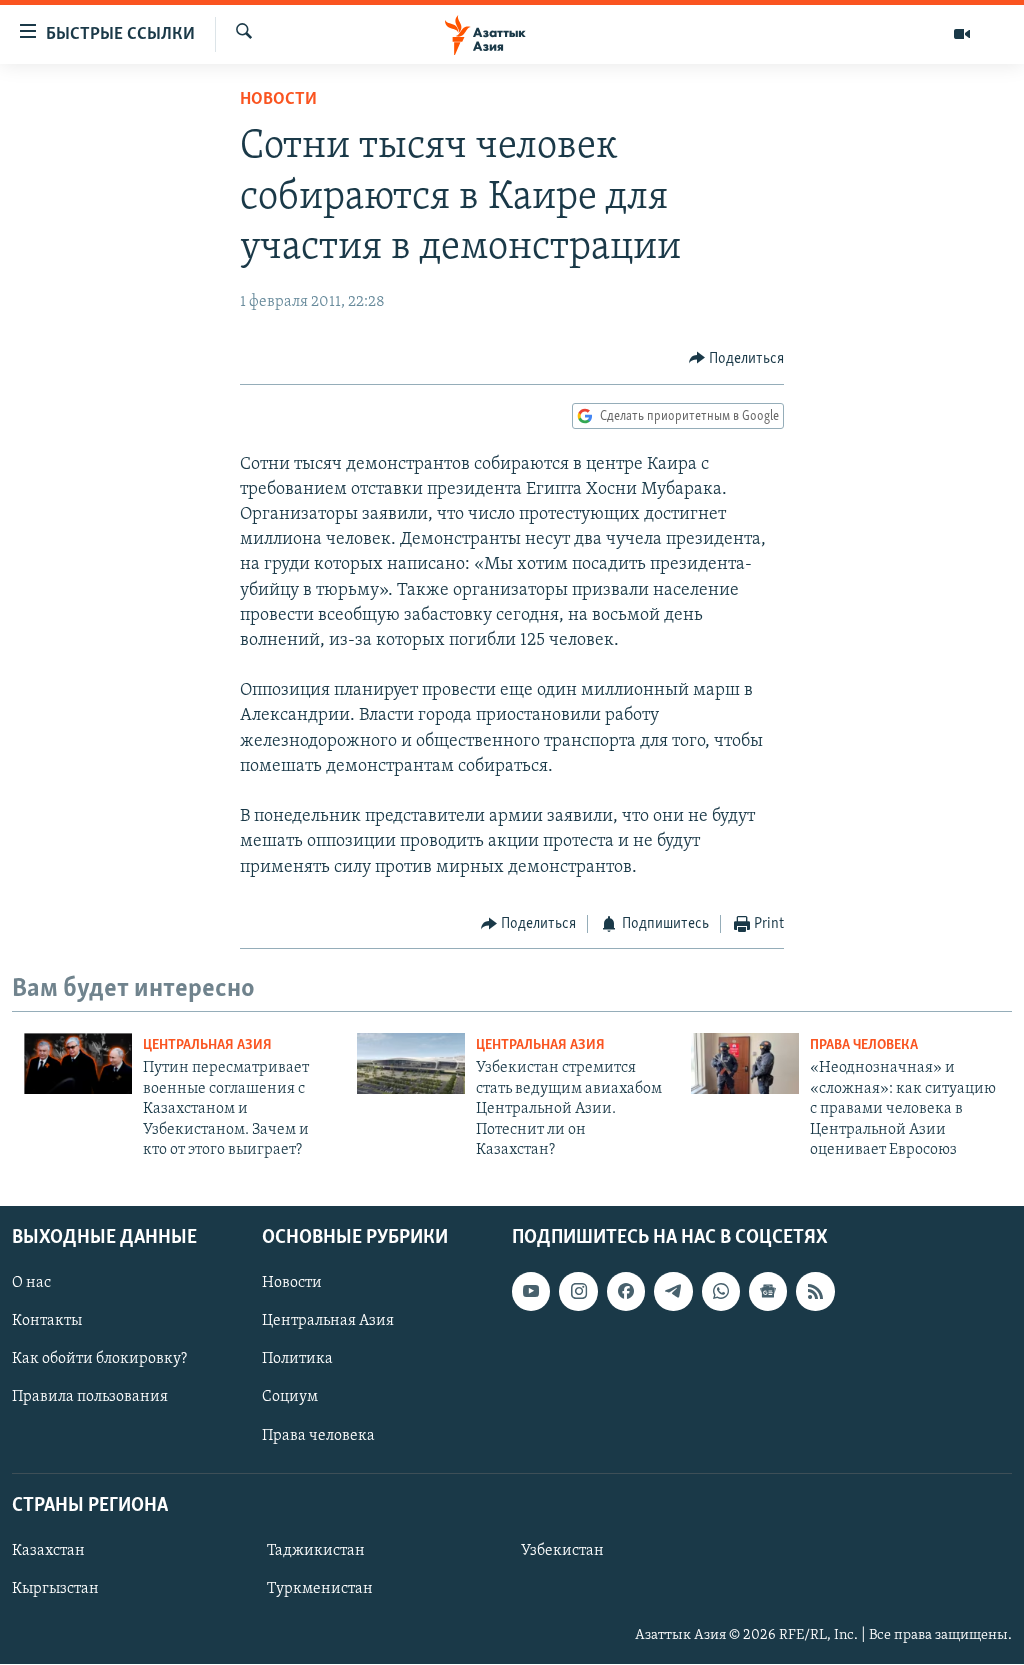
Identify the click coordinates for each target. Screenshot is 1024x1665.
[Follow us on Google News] (768, 1292)
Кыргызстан (55, 1589)
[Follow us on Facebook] (626, 1292)
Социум (290, 1398)
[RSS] (815, 1292)
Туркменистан (320, 1589)
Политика (297, 1360)
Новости (278, 100)
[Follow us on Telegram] (673, 1292)
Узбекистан (562, 1551)
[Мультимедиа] (962, 34)
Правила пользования (90, 1398)
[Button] (737, 359)
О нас (31, 1284)
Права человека (864, 1045)
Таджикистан (316, 1551)
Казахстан (48, 1551)
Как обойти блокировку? (99, 1360)
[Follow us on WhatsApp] (721, 1292)
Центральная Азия (207, 1045)
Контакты (47, 1322)
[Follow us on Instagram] (578, 1292)
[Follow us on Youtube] (531, 1292)
